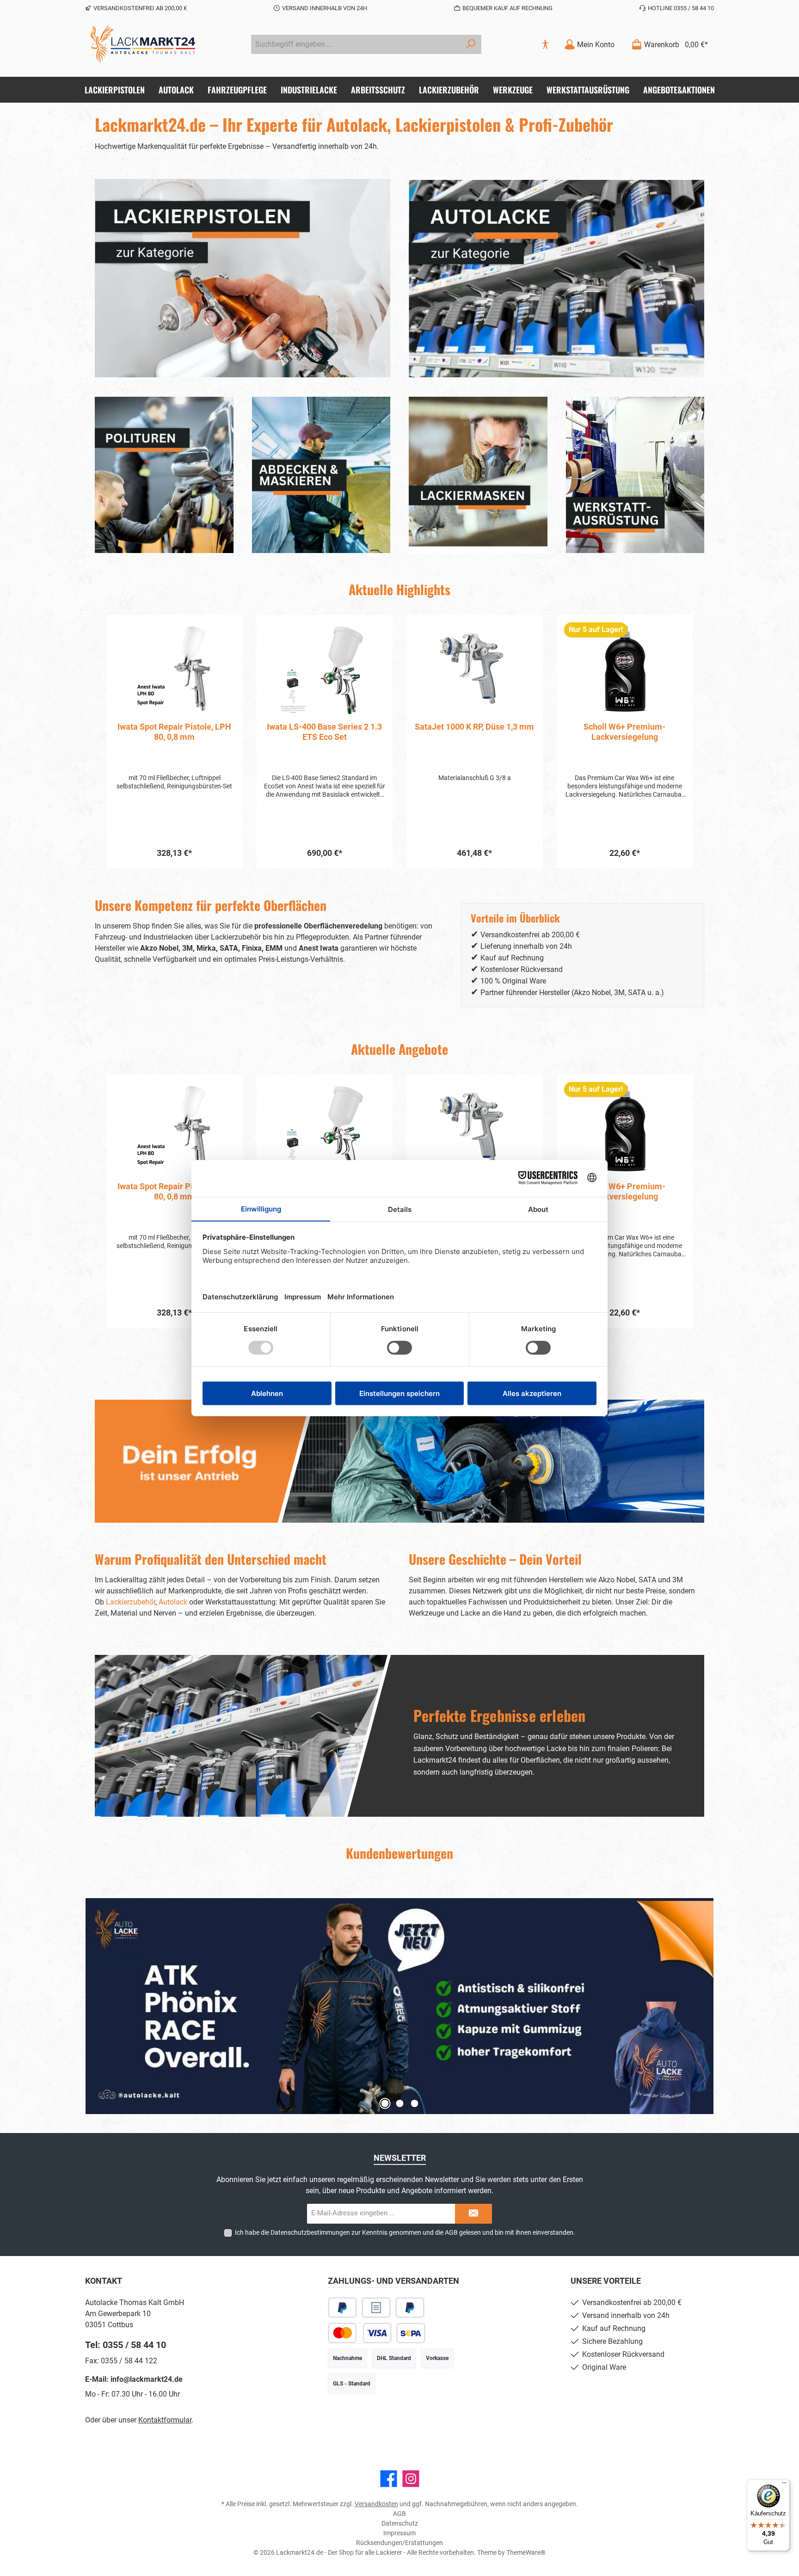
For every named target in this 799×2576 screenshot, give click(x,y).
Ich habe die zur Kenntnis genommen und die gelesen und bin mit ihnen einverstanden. (405, 2232)
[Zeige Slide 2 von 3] (399, 2103)
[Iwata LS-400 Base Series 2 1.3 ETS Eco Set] (175, 669)
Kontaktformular (165, 2420)
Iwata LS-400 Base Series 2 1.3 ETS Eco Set (175, 732)
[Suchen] (471, 44)
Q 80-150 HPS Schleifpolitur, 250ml (625, 732)
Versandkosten (376, 2504)
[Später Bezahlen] (410, 2308)
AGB (451, 2232)
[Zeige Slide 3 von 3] (414, 2103)
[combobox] (356, 44)
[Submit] (473, 2214)
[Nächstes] (697, 742)
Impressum (399, 2533)
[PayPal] (342, 2308)
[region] (399, 742)
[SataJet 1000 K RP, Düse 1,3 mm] (325, 669)
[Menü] (784, 2485)
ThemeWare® (526, 2552)
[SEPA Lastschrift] (411, 2333)
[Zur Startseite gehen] (143, 44)
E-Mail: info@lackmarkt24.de (134, 2379)
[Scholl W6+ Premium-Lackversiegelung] (475, 669)
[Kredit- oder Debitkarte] (360, 2333)
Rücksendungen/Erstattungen (399, 2543)
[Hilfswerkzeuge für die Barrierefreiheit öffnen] (545, 45)
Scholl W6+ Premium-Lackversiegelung (475, 732)
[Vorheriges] (102, 742)
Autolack (173, 1602)
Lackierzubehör (131, 1602)
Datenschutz (400, 2523)
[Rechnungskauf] (376, 2308)
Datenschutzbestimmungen (310, 2232)
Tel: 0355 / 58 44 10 (126, 2345)
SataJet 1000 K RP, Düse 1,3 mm (325, 727)
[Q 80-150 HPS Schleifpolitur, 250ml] (625, 669)
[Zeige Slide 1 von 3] (385, 2103)
